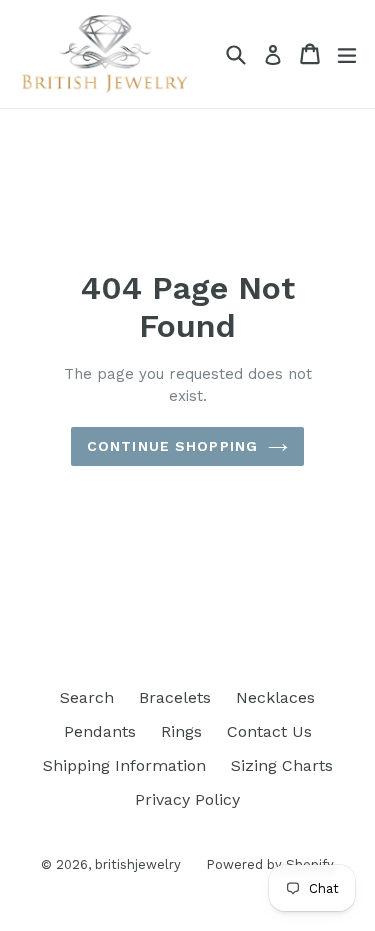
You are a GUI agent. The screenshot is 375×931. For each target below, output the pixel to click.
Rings (181, 731)
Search (87, 697)
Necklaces (275, 697)
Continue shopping (172, 446)
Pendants (100, 731)
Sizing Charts (282, 765)
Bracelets (175, 697)
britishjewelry (138, 864)
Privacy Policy (187, 799)
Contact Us (269, 731)
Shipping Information (124, 765)
